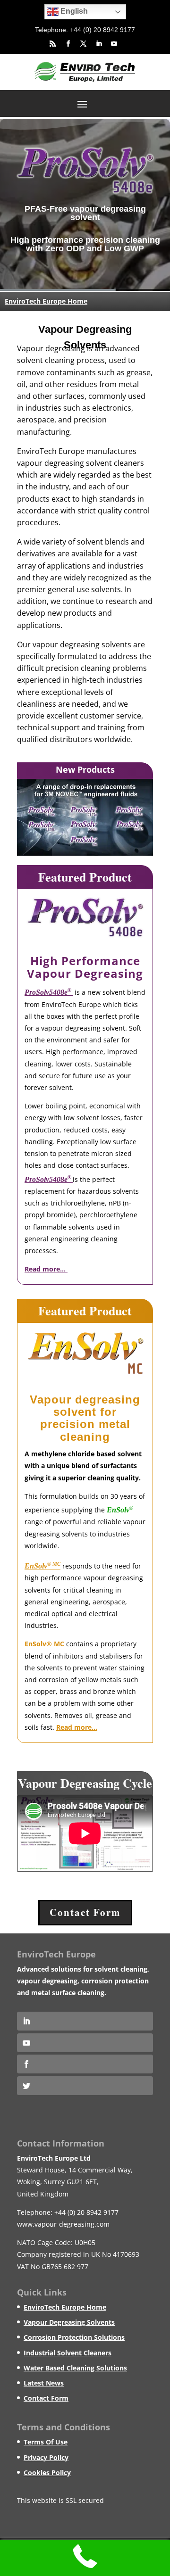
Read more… (77, 1727)
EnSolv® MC (44, 1643)
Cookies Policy (47, 2472)
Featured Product (85, 876)
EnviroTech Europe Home (46, 301)
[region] (85, 204)
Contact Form (85, 1912)
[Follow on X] (80, 43)
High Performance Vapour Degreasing (85, 966)
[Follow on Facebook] (65, 43)
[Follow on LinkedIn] (95, 43)
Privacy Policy (46, 2457)
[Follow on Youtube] (111, 43)
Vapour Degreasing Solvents (69, 2322)
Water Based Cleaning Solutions (75, 2367)
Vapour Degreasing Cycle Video (85, 1792)
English (73, 11)
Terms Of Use (46, 2441)
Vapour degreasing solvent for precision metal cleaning (85, 1417)
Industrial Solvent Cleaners (68, 2352)
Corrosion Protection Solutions (74, 2337)
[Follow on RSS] (50, 43)
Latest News (44, 2382)
